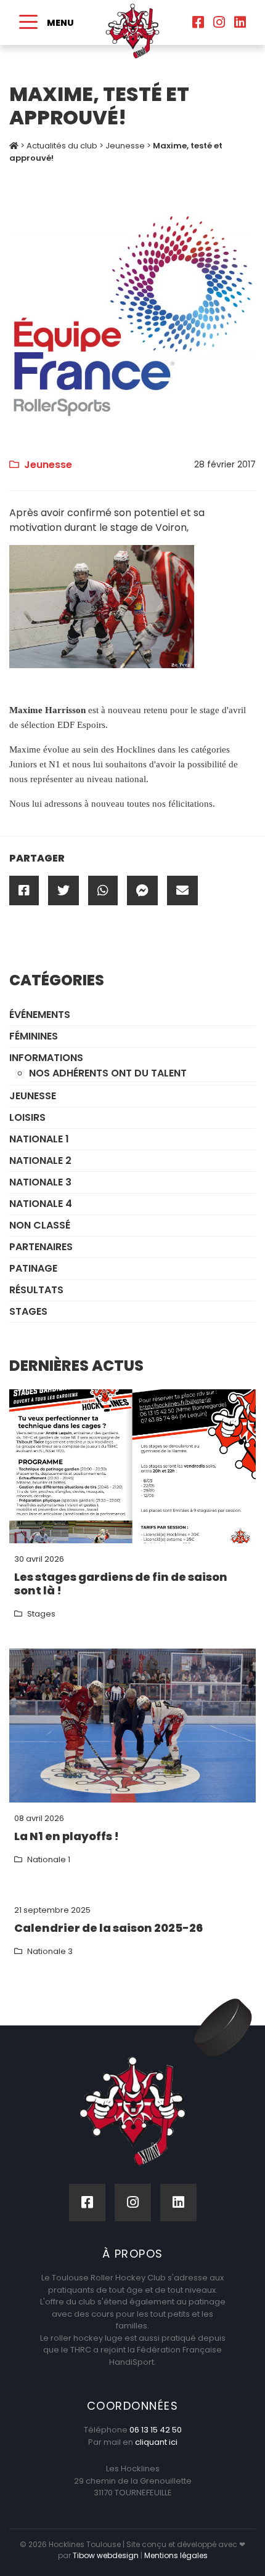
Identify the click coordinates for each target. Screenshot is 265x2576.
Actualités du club (62, 146)
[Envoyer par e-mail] (182, 890)
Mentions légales (176, 2555)
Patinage (33, 1268)
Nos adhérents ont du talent (108, 1073)
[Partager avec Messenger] (142, 890)
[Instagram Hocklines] (219, 22)
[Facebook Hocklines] (198, 22)
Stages (28, 1311)
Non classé (40, 1225)
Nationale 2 (40, 1161)
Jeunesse (125, 146)
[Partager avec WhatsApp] (103, 890)
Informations (46, 1058)
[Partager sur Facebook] (24, 890)
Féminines (34, 1036)
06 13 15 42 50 (156, 2430)
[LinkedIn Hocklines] (240, 22)
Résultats (36, 1290)
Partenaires (41, 1247)
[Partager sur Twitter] (63, 890)
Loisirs (27, 1117)
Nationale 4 (41, 1204)
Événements (40, 1015)
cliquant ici (156, 2442)
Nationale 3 (40, 1182)
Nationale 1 (39, 1139)
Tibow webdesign (106, 2555)
